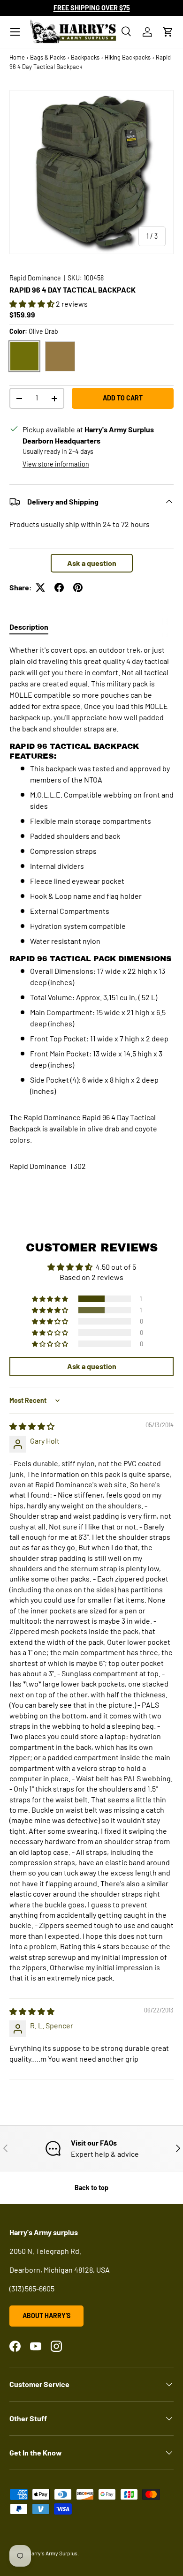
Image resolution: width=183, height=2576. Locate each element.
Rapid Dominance (35, 278)
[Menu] (15, 32)
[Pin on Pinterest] (78, 588)
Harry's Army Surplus (53, 2553)
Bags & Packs (48, 57)
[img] (32, 1426)
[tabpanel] (91, 870)
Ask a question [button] (92, 563)
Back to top (91, 2188)
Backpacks (85, 57)
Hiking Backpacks (128, 57)
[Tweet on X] (40, 588)
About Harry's (46, 2316)
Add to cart (123, 398)
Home (17, 57)
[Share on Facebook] (59, 588)
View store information (56, 464)
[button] (168, 32)
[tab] (29, 627)
